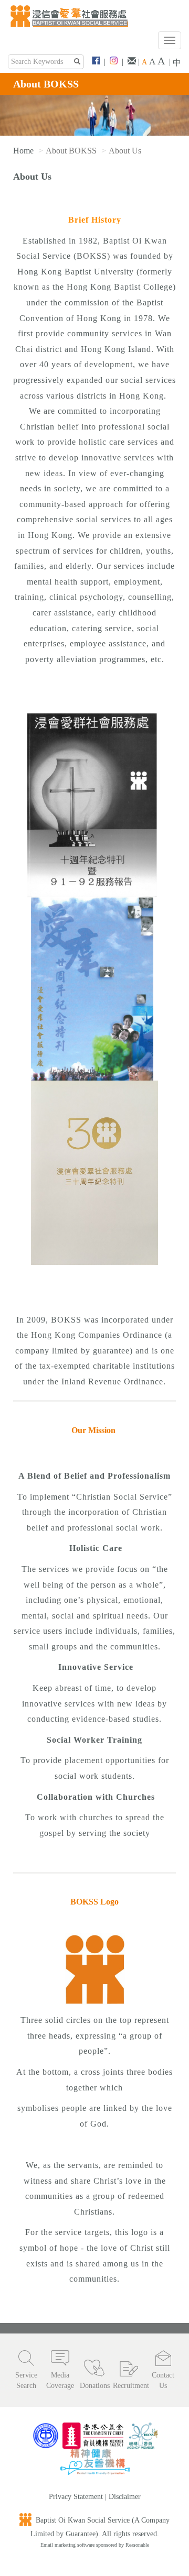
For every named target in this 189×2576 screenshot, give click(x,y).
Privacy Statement (76, 2497)
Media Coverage (60, 2380)
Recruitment (129, 2386)
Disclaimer (125, 2497)
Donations (95, 2386)
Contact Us (163, 2380)
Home (23, 151)
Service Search (26, 2380)
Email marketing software (68, 2545)
